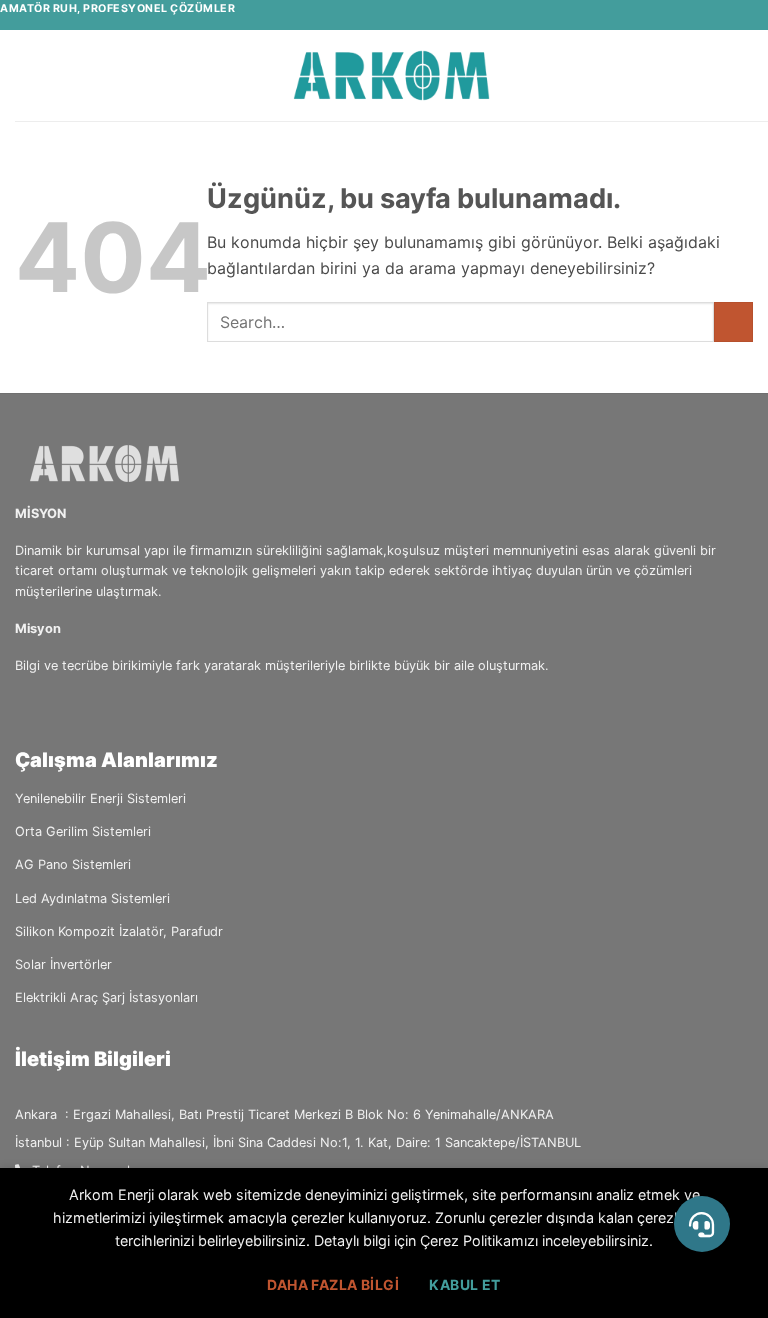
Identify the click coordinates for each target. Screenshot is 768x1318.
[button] (27, 75)
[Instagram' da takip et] (52, 707)
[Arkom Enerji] (392, 75)
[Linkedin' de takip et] (76, 707)
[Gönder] (733, 321)
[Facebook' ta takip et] (27, 707)
